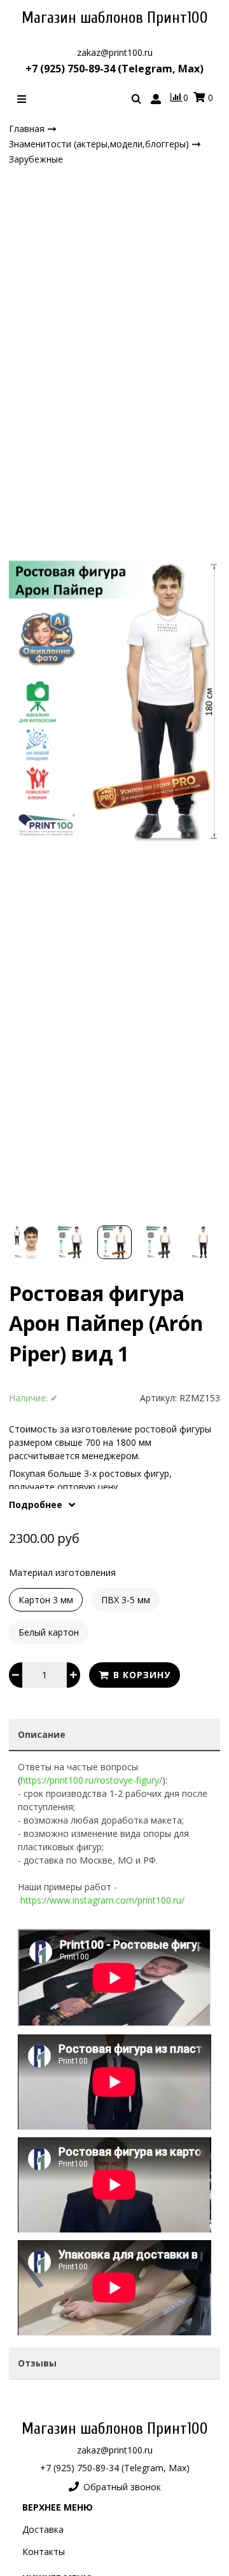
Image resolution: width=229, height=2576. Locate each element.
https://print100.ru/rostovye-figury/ (91, 1780)
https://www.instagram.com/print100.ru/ (102, 1900)
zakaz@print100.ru (115, 52)
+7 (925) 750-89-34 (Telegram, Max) (114, 69)
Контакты (44, 2552)
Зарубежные (36, 159)
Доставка (43, 2529)
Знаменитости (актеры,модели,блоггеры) (100, 144)
